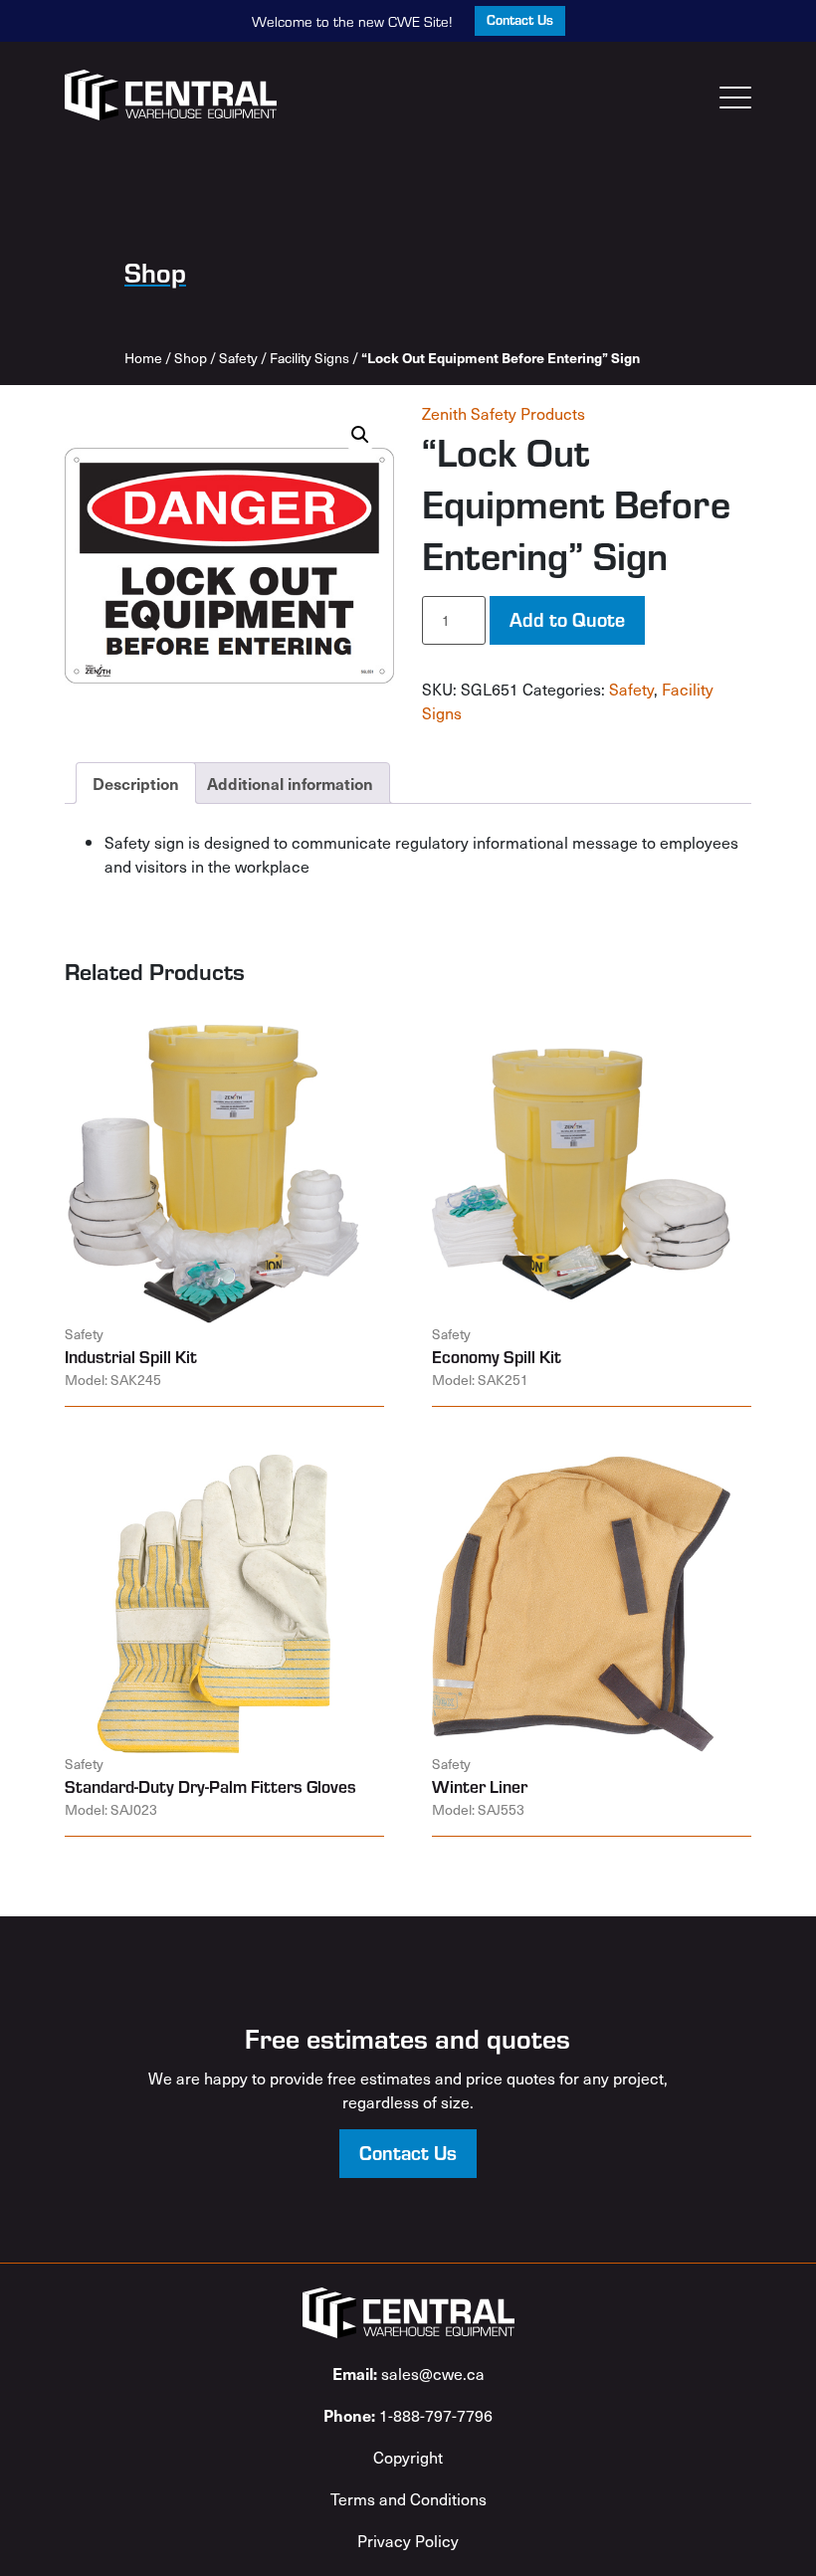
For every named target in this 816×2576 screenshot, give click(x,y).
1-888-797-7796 (408, 2415)
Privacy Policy (408, 2540)
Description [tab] (136, 783)
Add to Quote (567, 618)
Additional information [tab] (290, 783)
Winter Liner (480, 1786)
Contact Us (520, 19)
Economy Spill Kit (497, 1356)
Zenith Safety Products (504, 413)
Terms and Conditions (408, 2498)
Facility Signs (309, 358)
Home (143, 358)
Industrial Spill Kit (131, 1356)
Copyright (408, 2457)
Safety (238, 358)
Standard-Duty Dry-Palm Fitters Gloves (210, 1786)
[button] (360, 435)
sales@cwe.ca (408, 2373)
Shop (191, 358)
